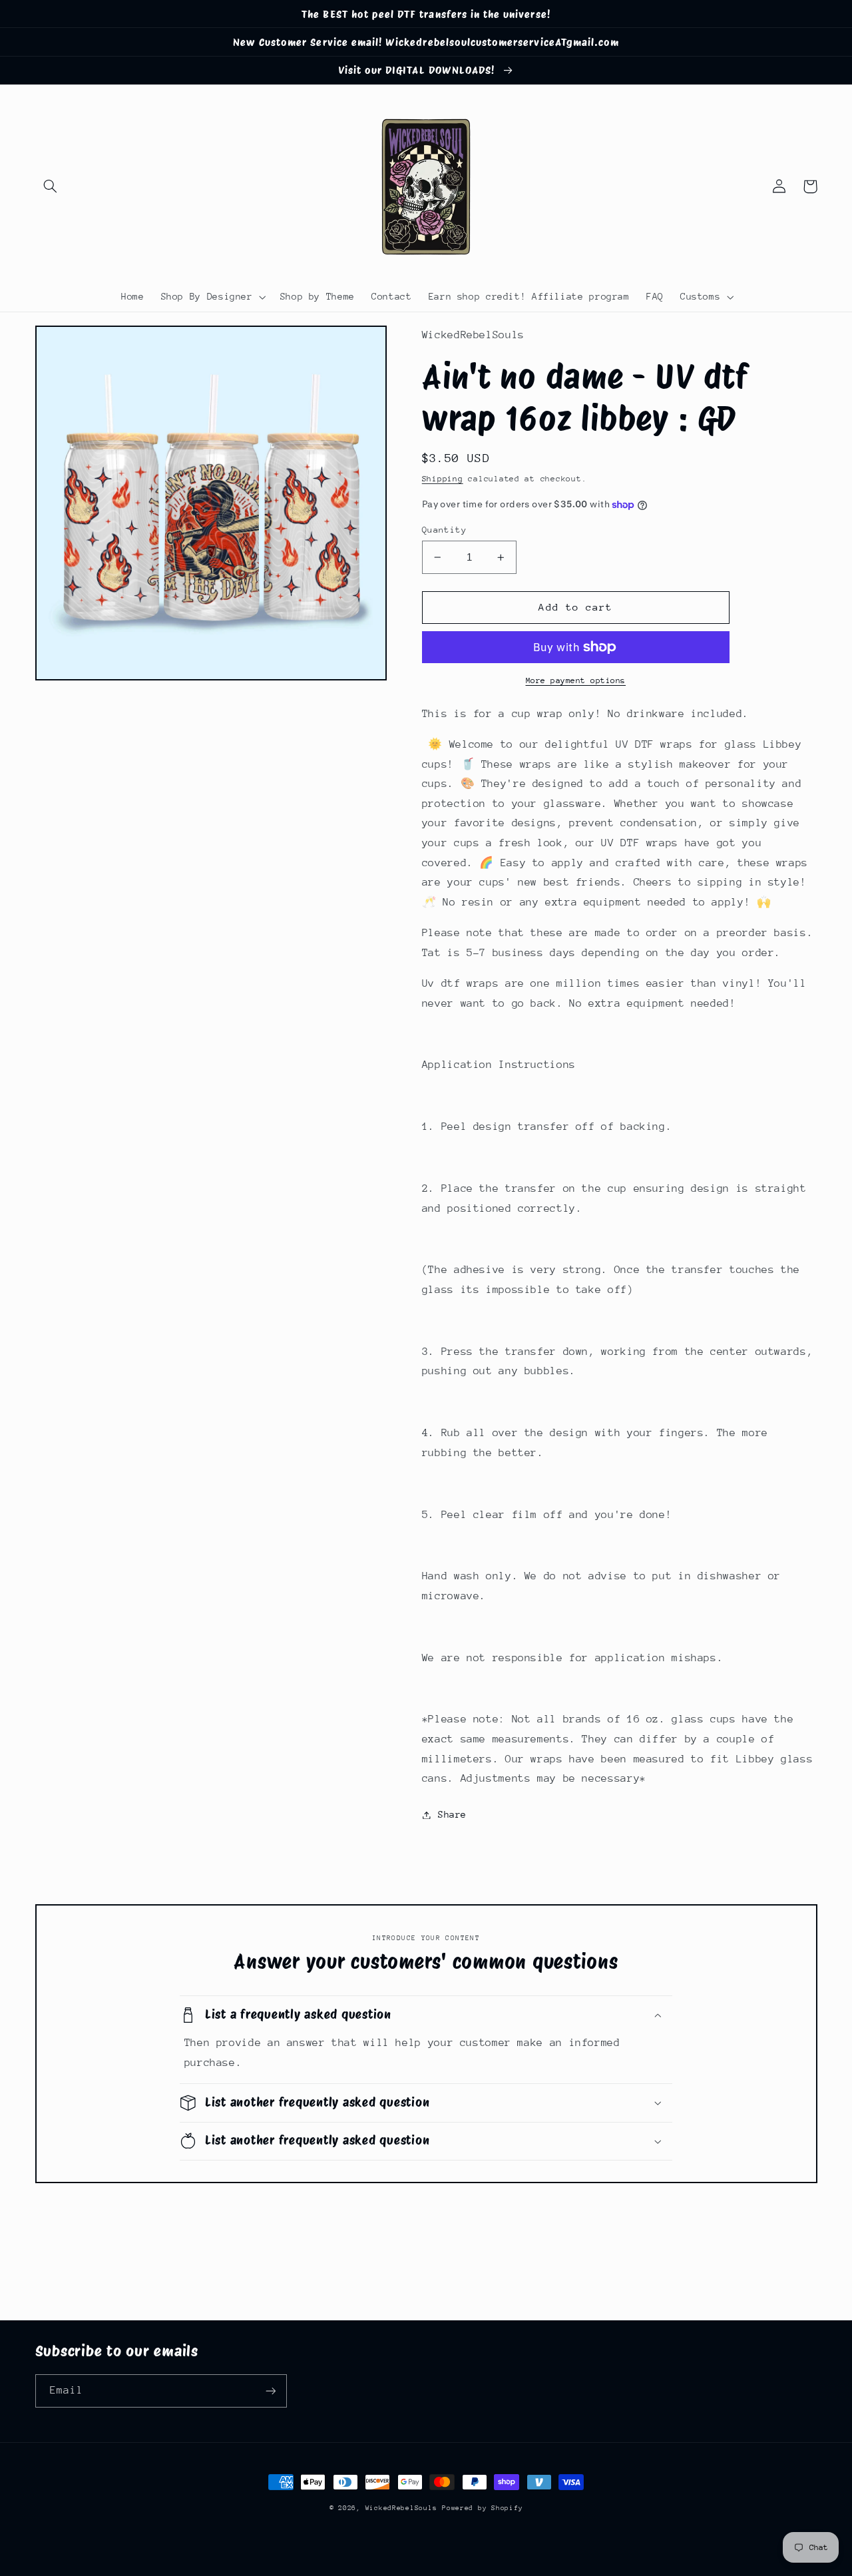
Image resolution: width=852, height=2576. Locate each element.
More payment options (576, 680)
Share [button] (452, 1814)
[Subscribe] (270, 2391)
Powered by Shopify (482, 2508)
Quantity (444, 530)
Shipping (443, 479)
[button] (51, 186)
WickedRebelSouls (401, 2508)
